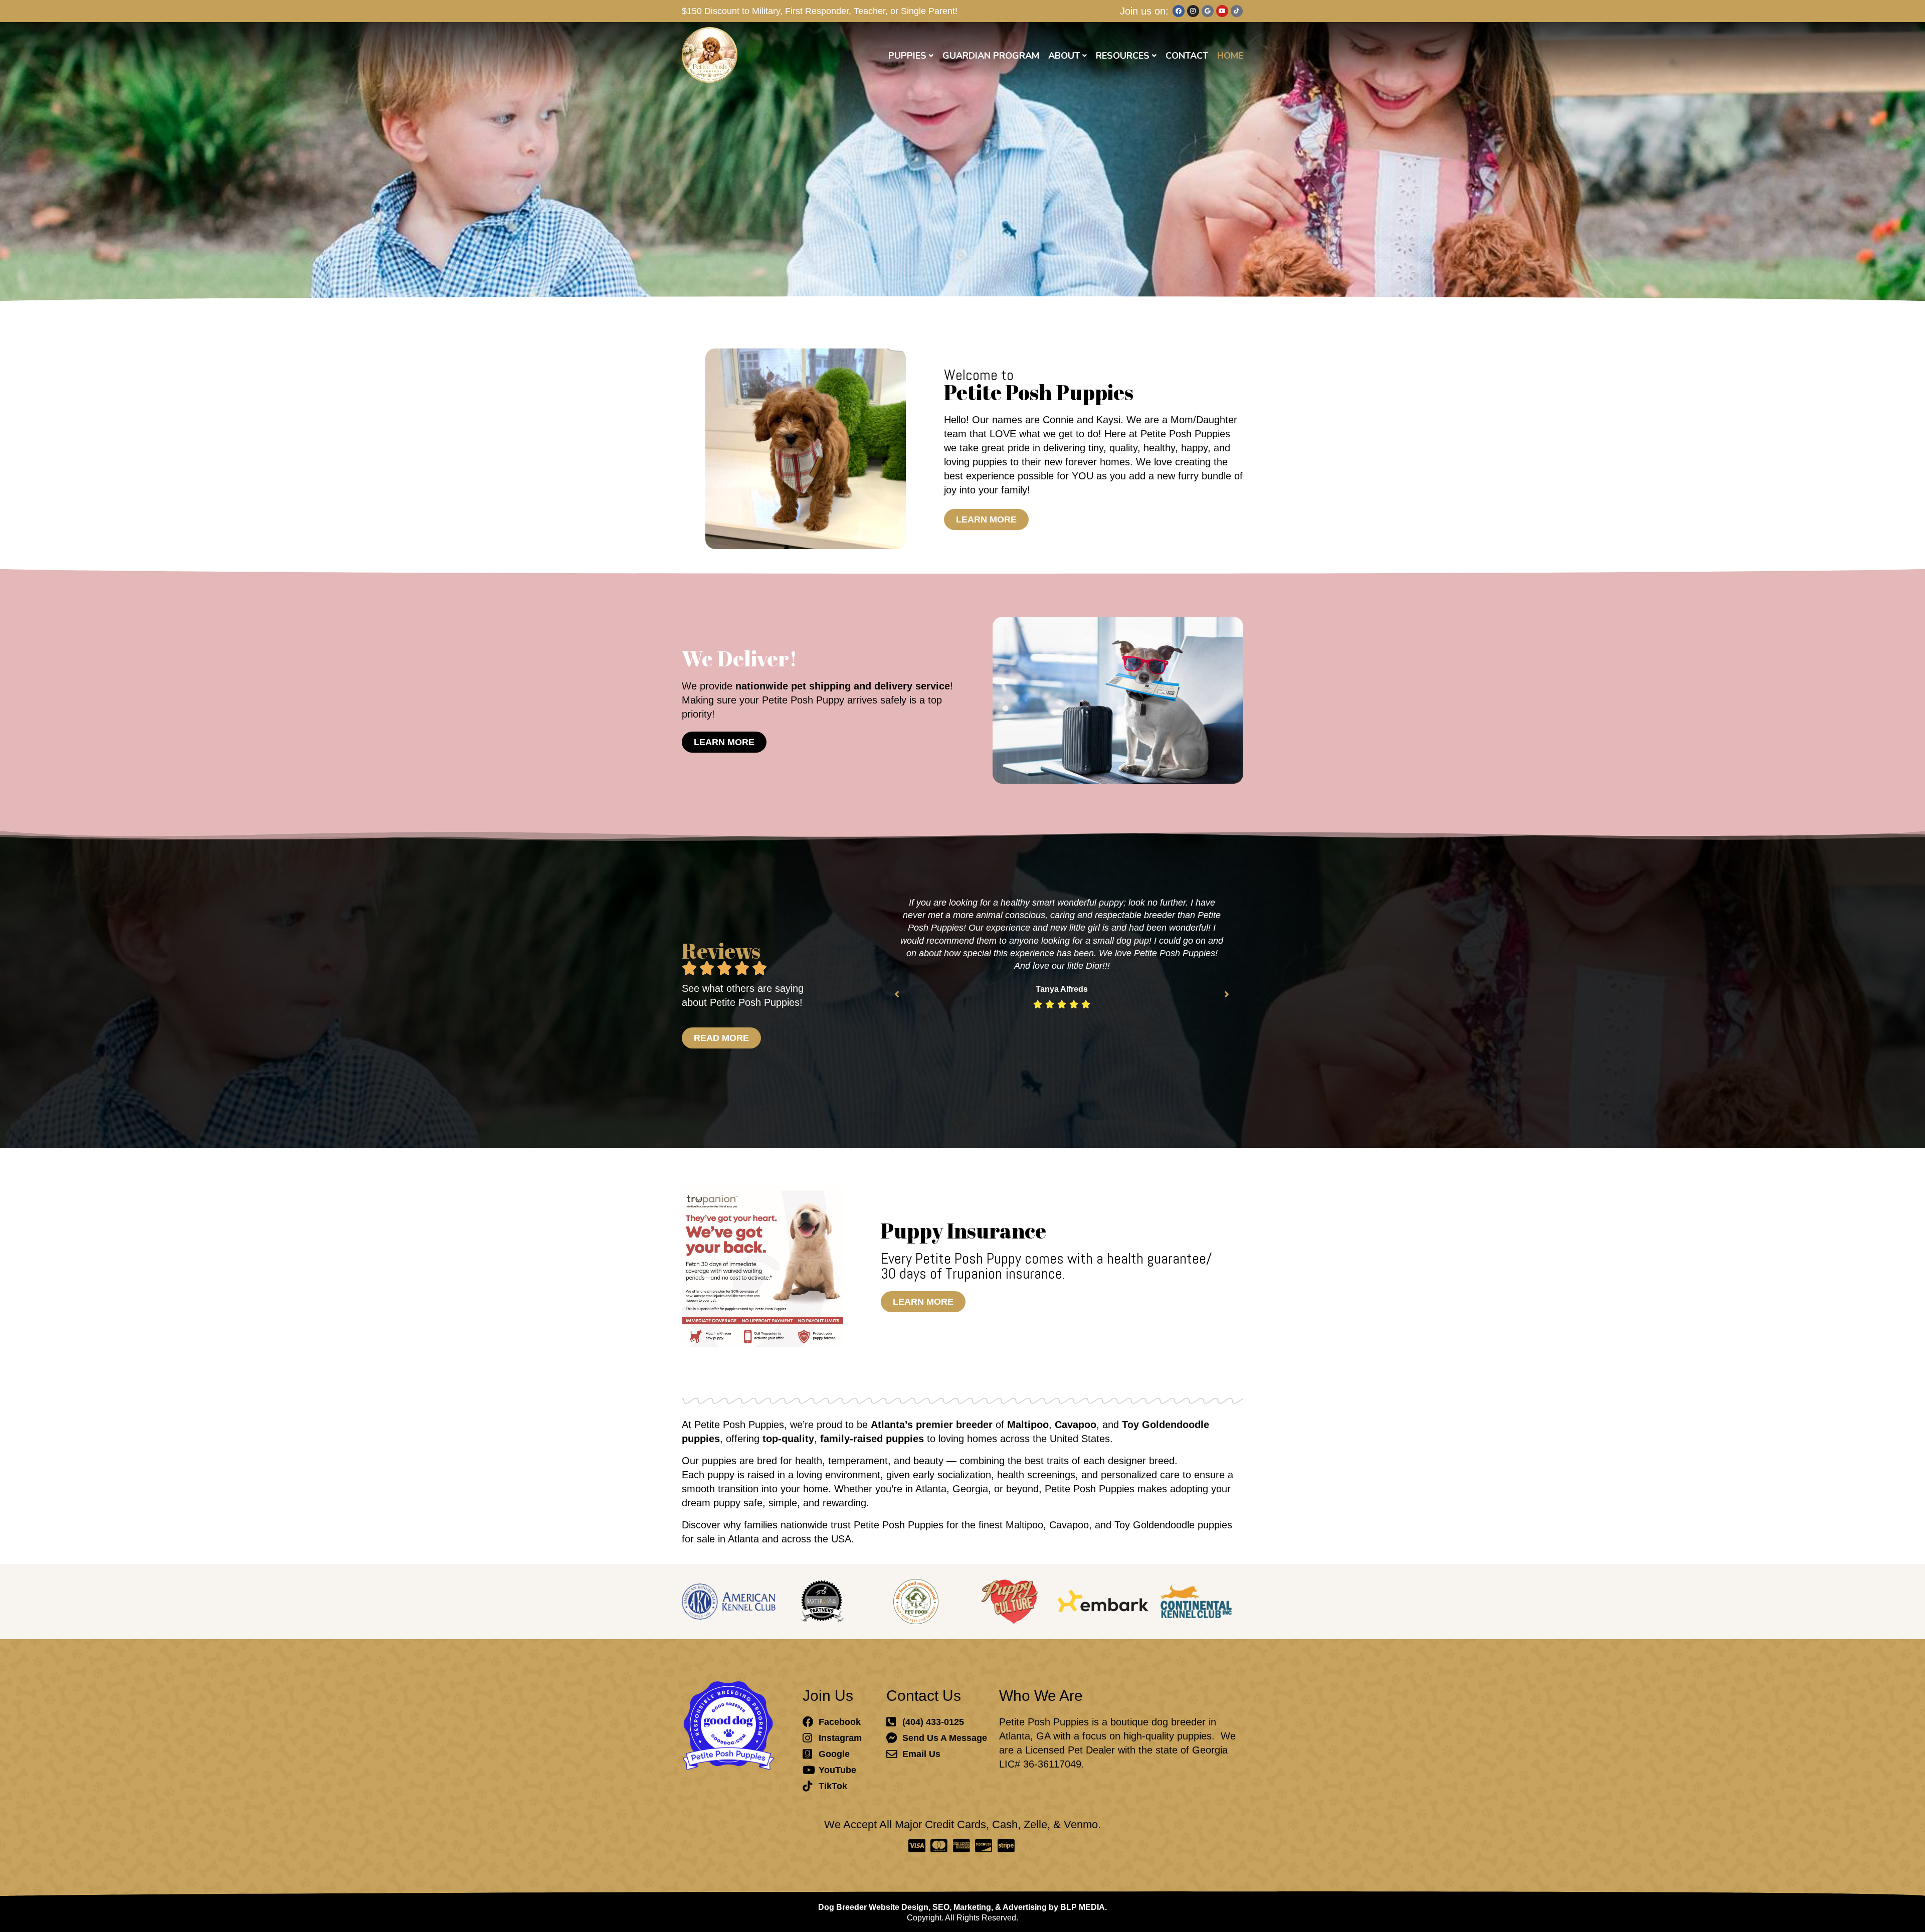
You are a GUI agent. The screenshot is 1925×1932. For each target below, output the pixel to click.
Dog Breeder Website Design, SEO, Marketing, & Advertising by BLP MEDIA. (963, 1907)
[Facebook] (1179, 11)
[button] (897, 994)
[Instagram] (1193, 11)
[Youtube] (1222, 11)
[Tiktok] (1237, 11)
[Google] (1208, 11)
